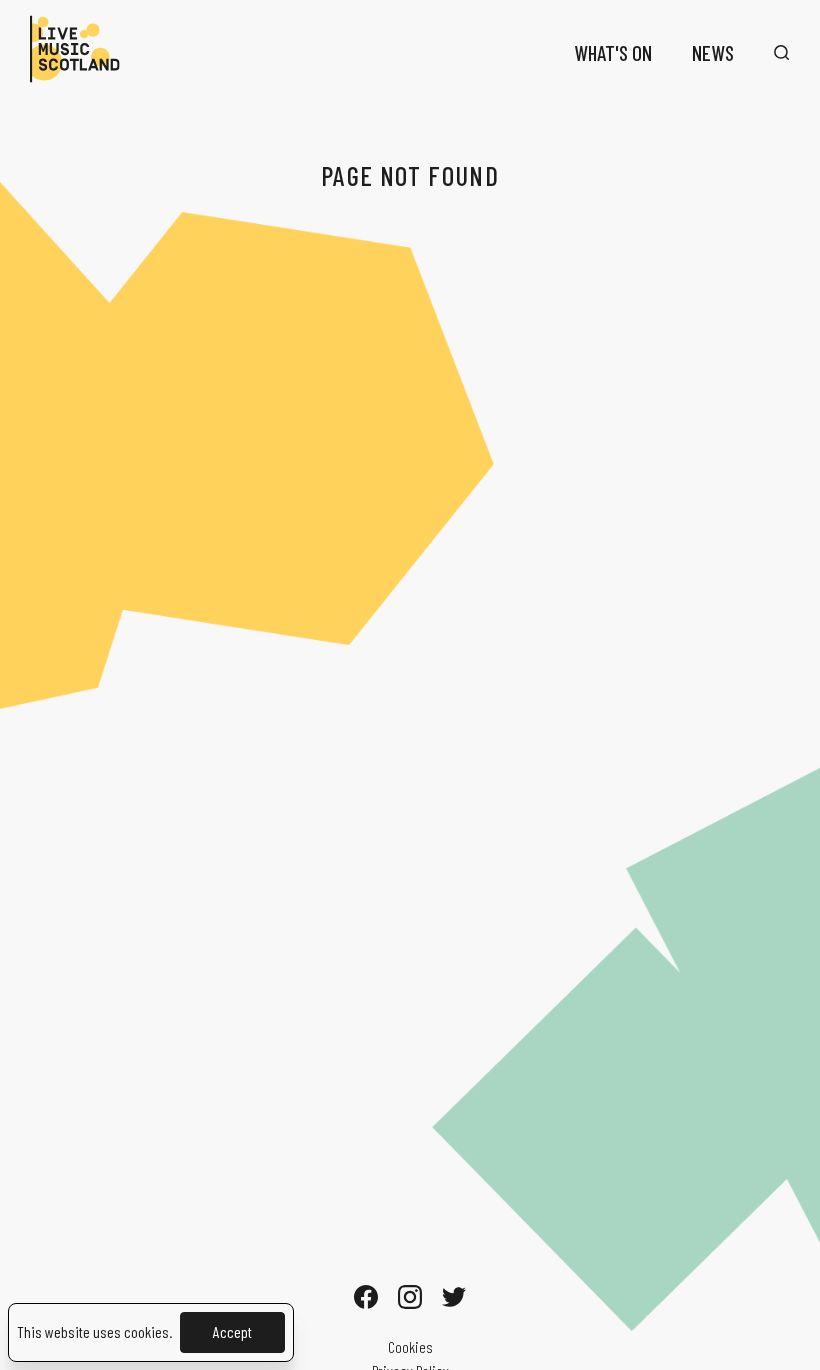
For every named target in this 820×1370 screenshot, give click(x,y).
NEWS (713, 52)
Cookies (410, 1346)
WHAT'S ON (613, 52)
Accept (232, 1331)
